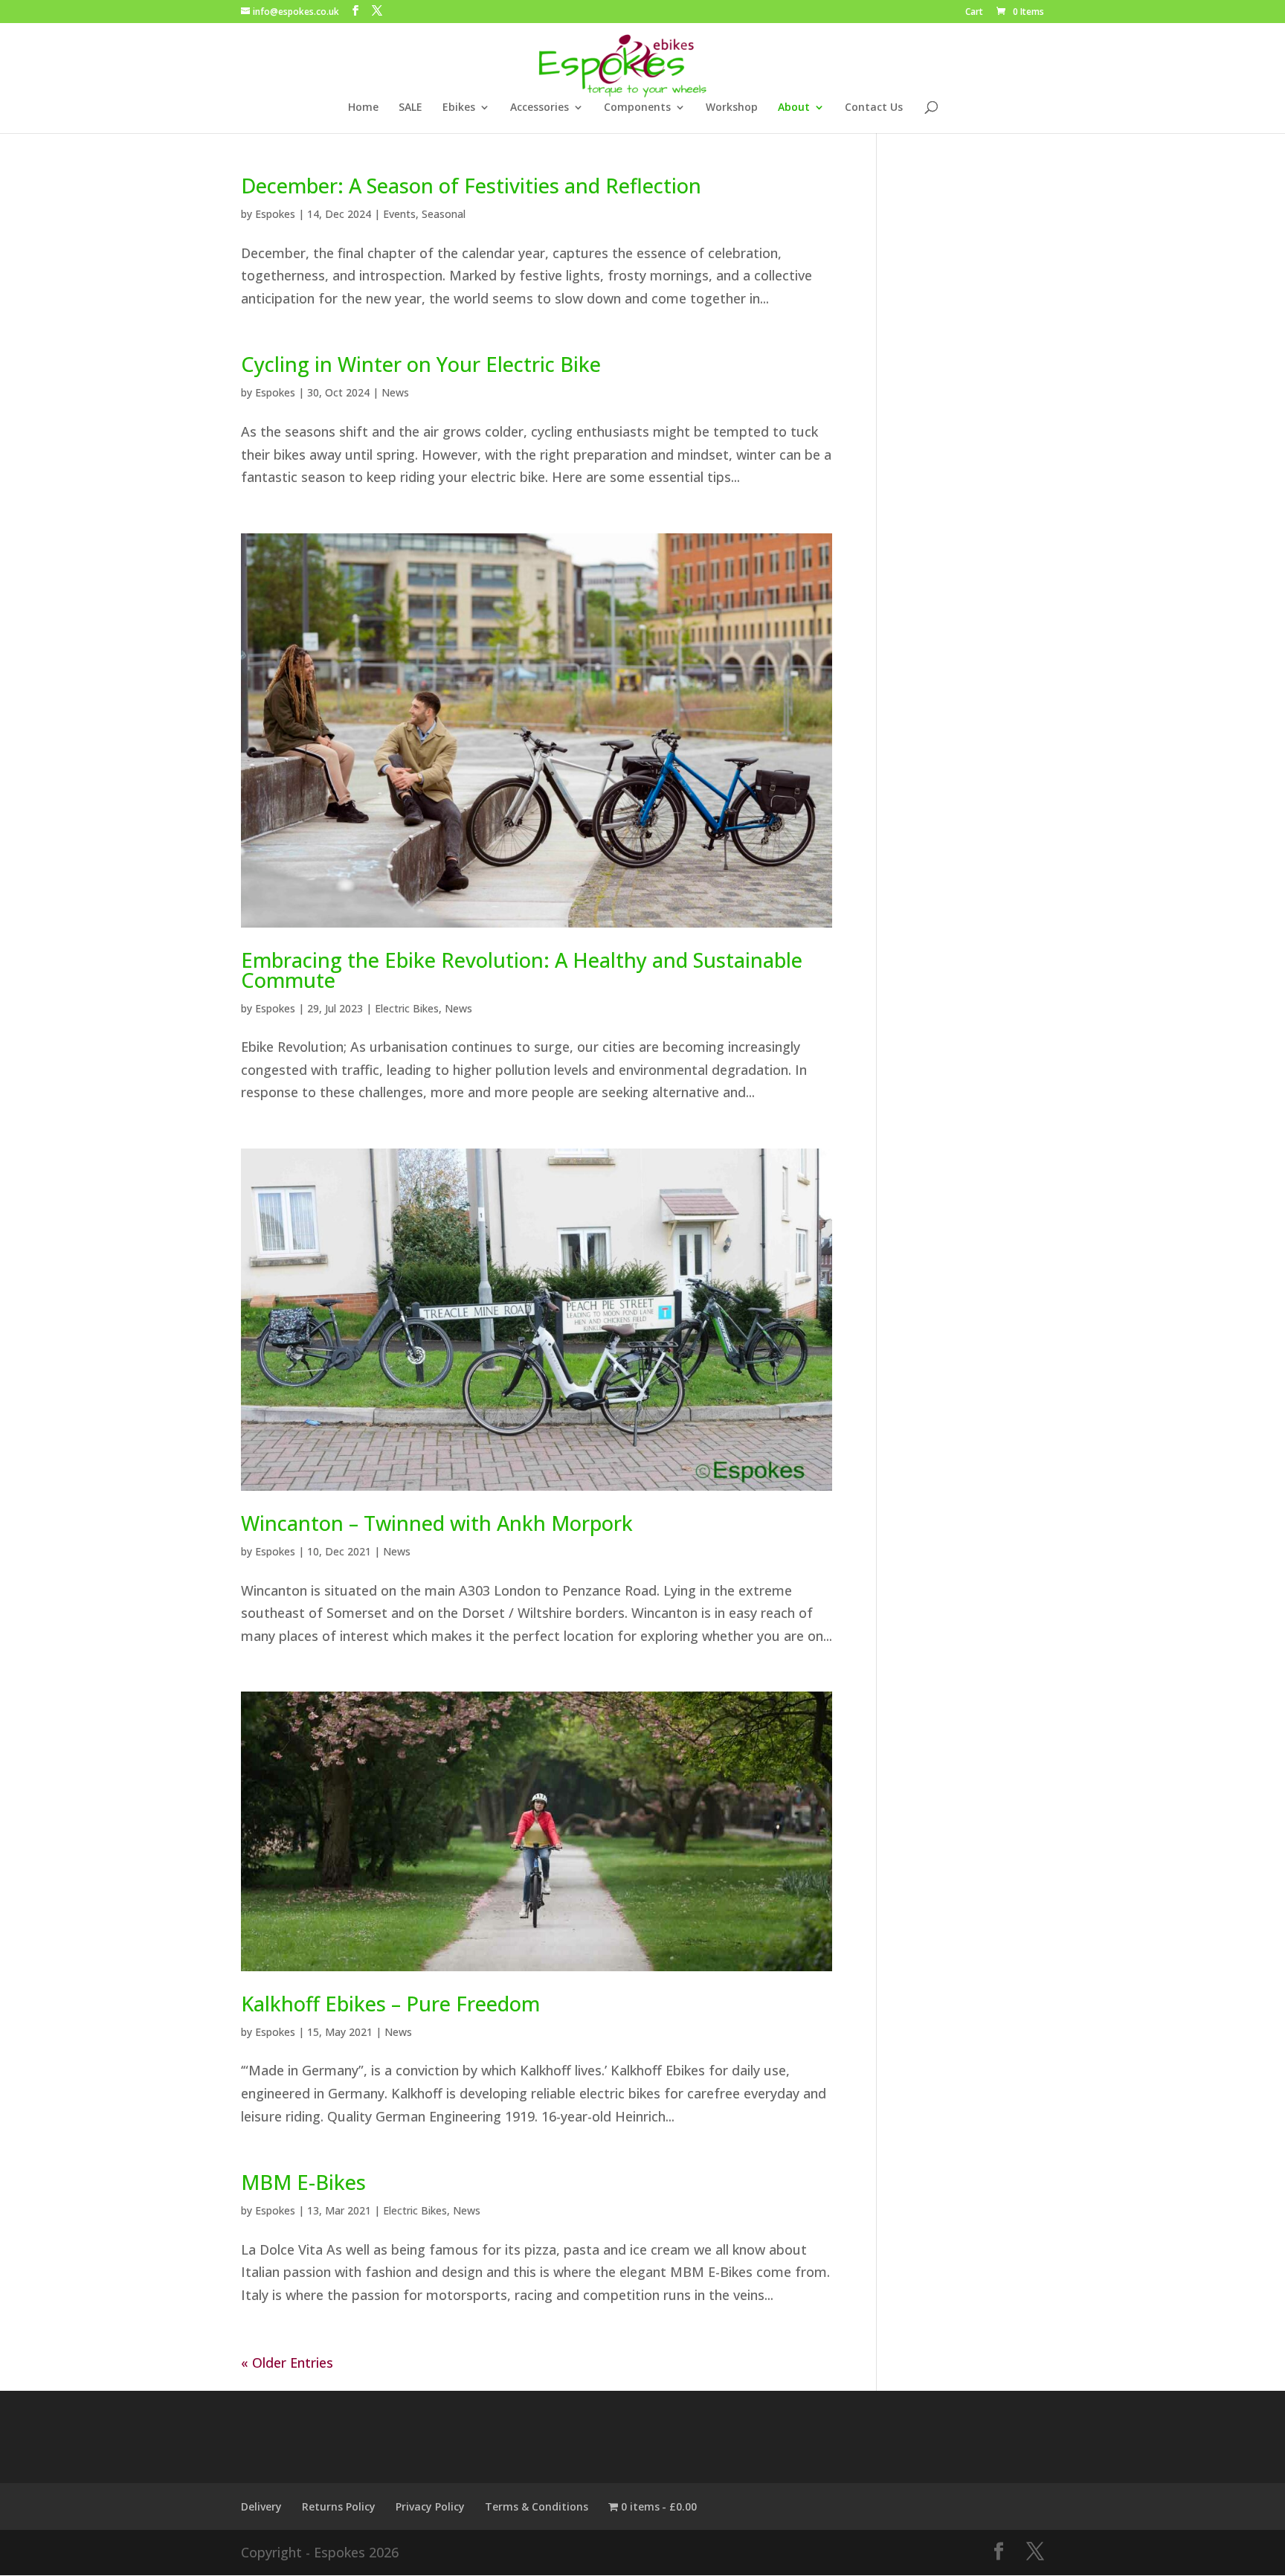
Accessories (540, 108)
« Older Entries (287, 2363)
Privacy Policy (430, 2506)
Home (363, 108)
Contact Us (874, 108)
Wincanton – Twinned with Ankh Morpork (437, 1523)
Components (637, 108)
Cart (974, 13)
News (395, 392)
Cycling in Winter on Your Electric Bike (421, 364)
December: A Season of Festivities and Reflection (471, 186)
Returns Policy (339, 2506)
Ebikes (459, 108)
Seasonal (444, 214)
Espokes (275, 214)
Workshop (732, 108)
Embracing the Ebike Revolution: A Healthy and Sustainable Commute (522, 970)
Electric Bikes (407, 1008)
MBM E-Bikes (303, 2182)
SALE (410, 108)
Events (399, 214)
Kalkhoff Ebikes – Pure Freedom (390, 2004)
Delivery (261, 2506)
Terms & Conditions (537, 2506)
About (794, 108)
